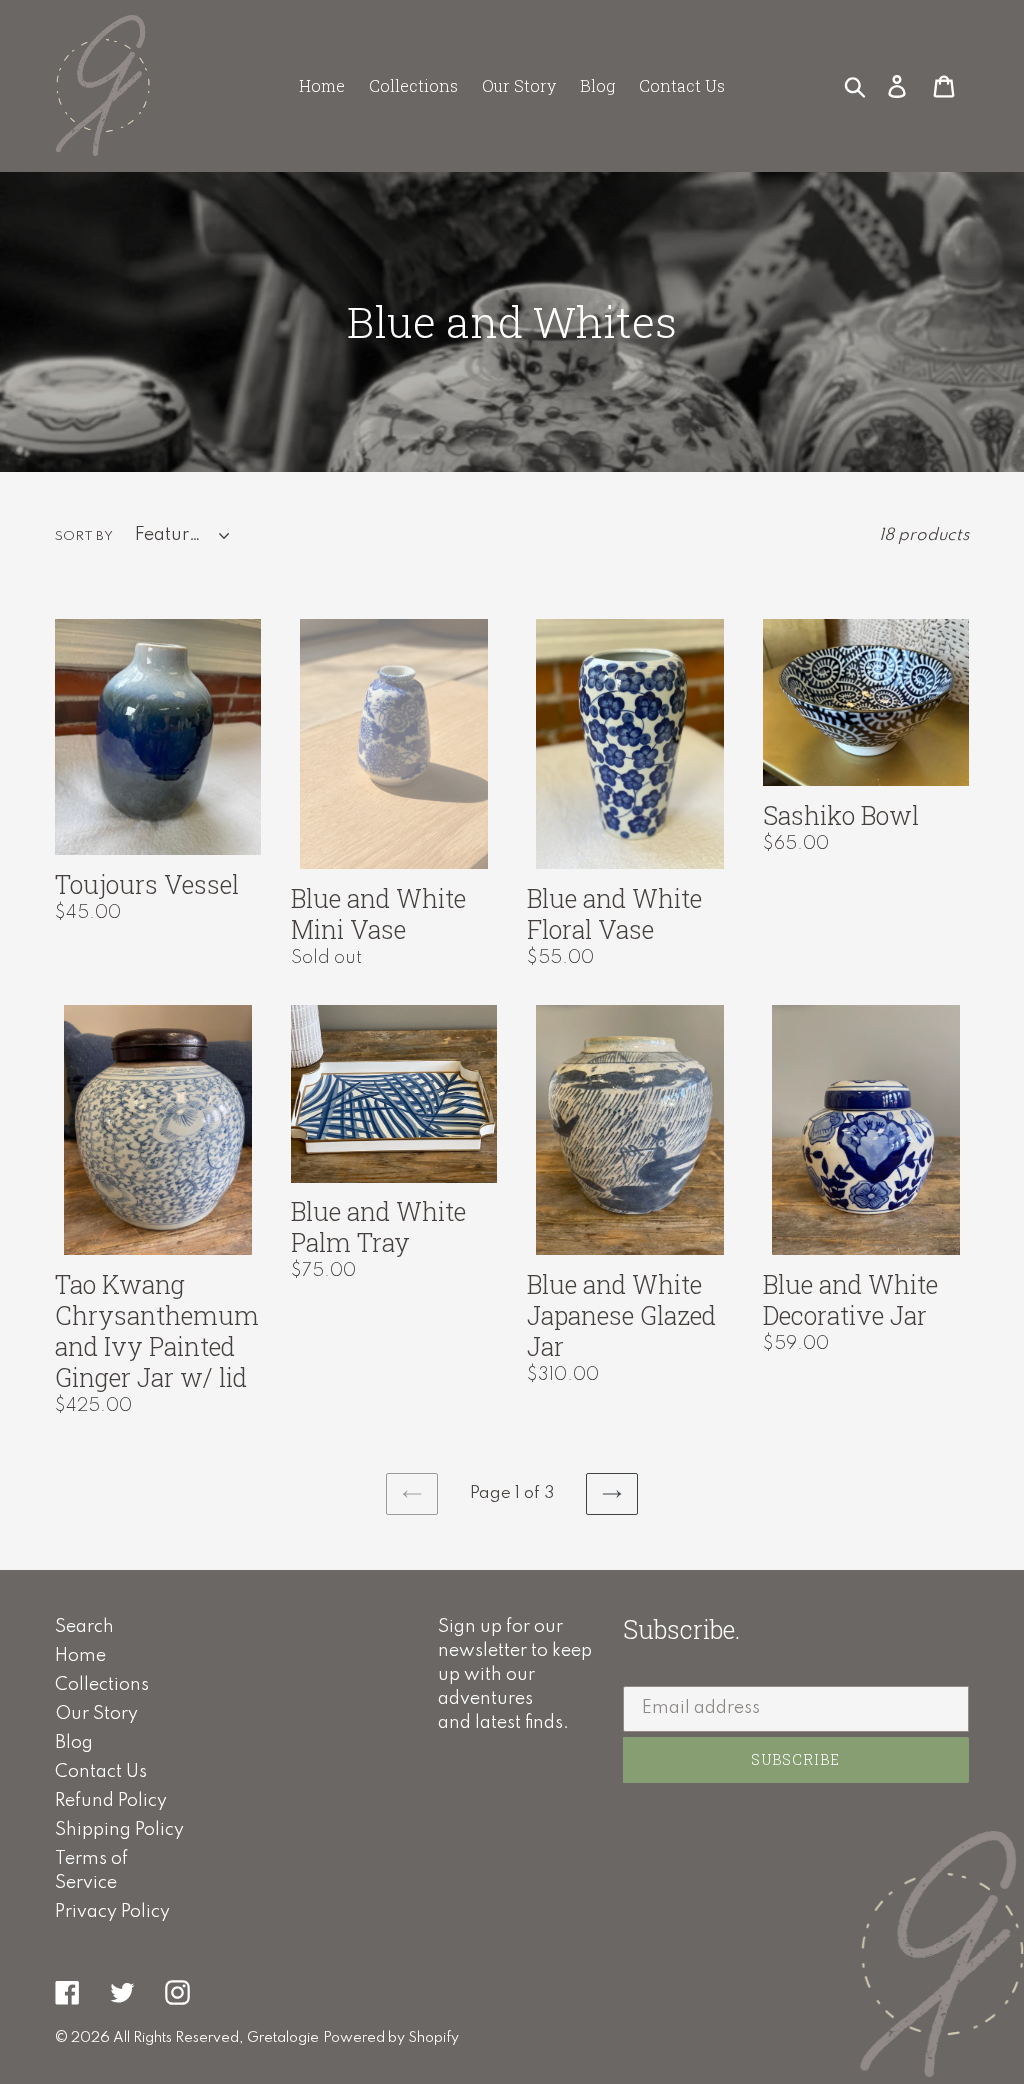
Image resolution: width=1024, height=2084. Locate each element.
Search (84, 1627)
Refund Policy (111, 1801)
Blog (74, 1743)
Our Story (96, 1714)
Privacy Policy (112, 1912)
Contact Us (101, 1772)
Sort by (84, 536)
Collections (102, 1685)
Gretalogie (283, 2038)
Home (80, 1656)
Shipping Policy (119, 1830)
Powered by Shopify (391, 2038)
